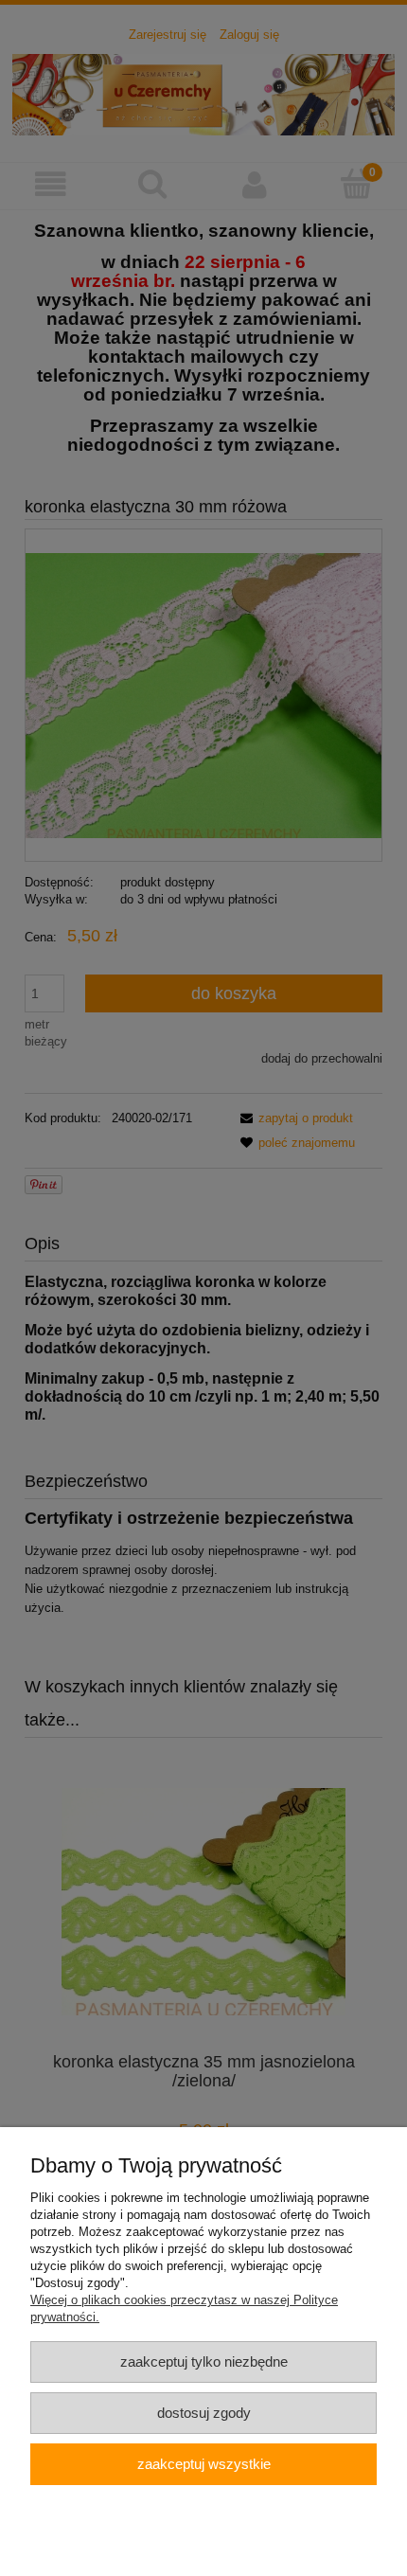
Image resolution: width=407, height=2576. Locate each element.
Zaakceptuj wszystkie (204, 2464)
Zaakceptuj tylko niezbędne (204, 2361)
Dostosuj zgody (204, 2413)
